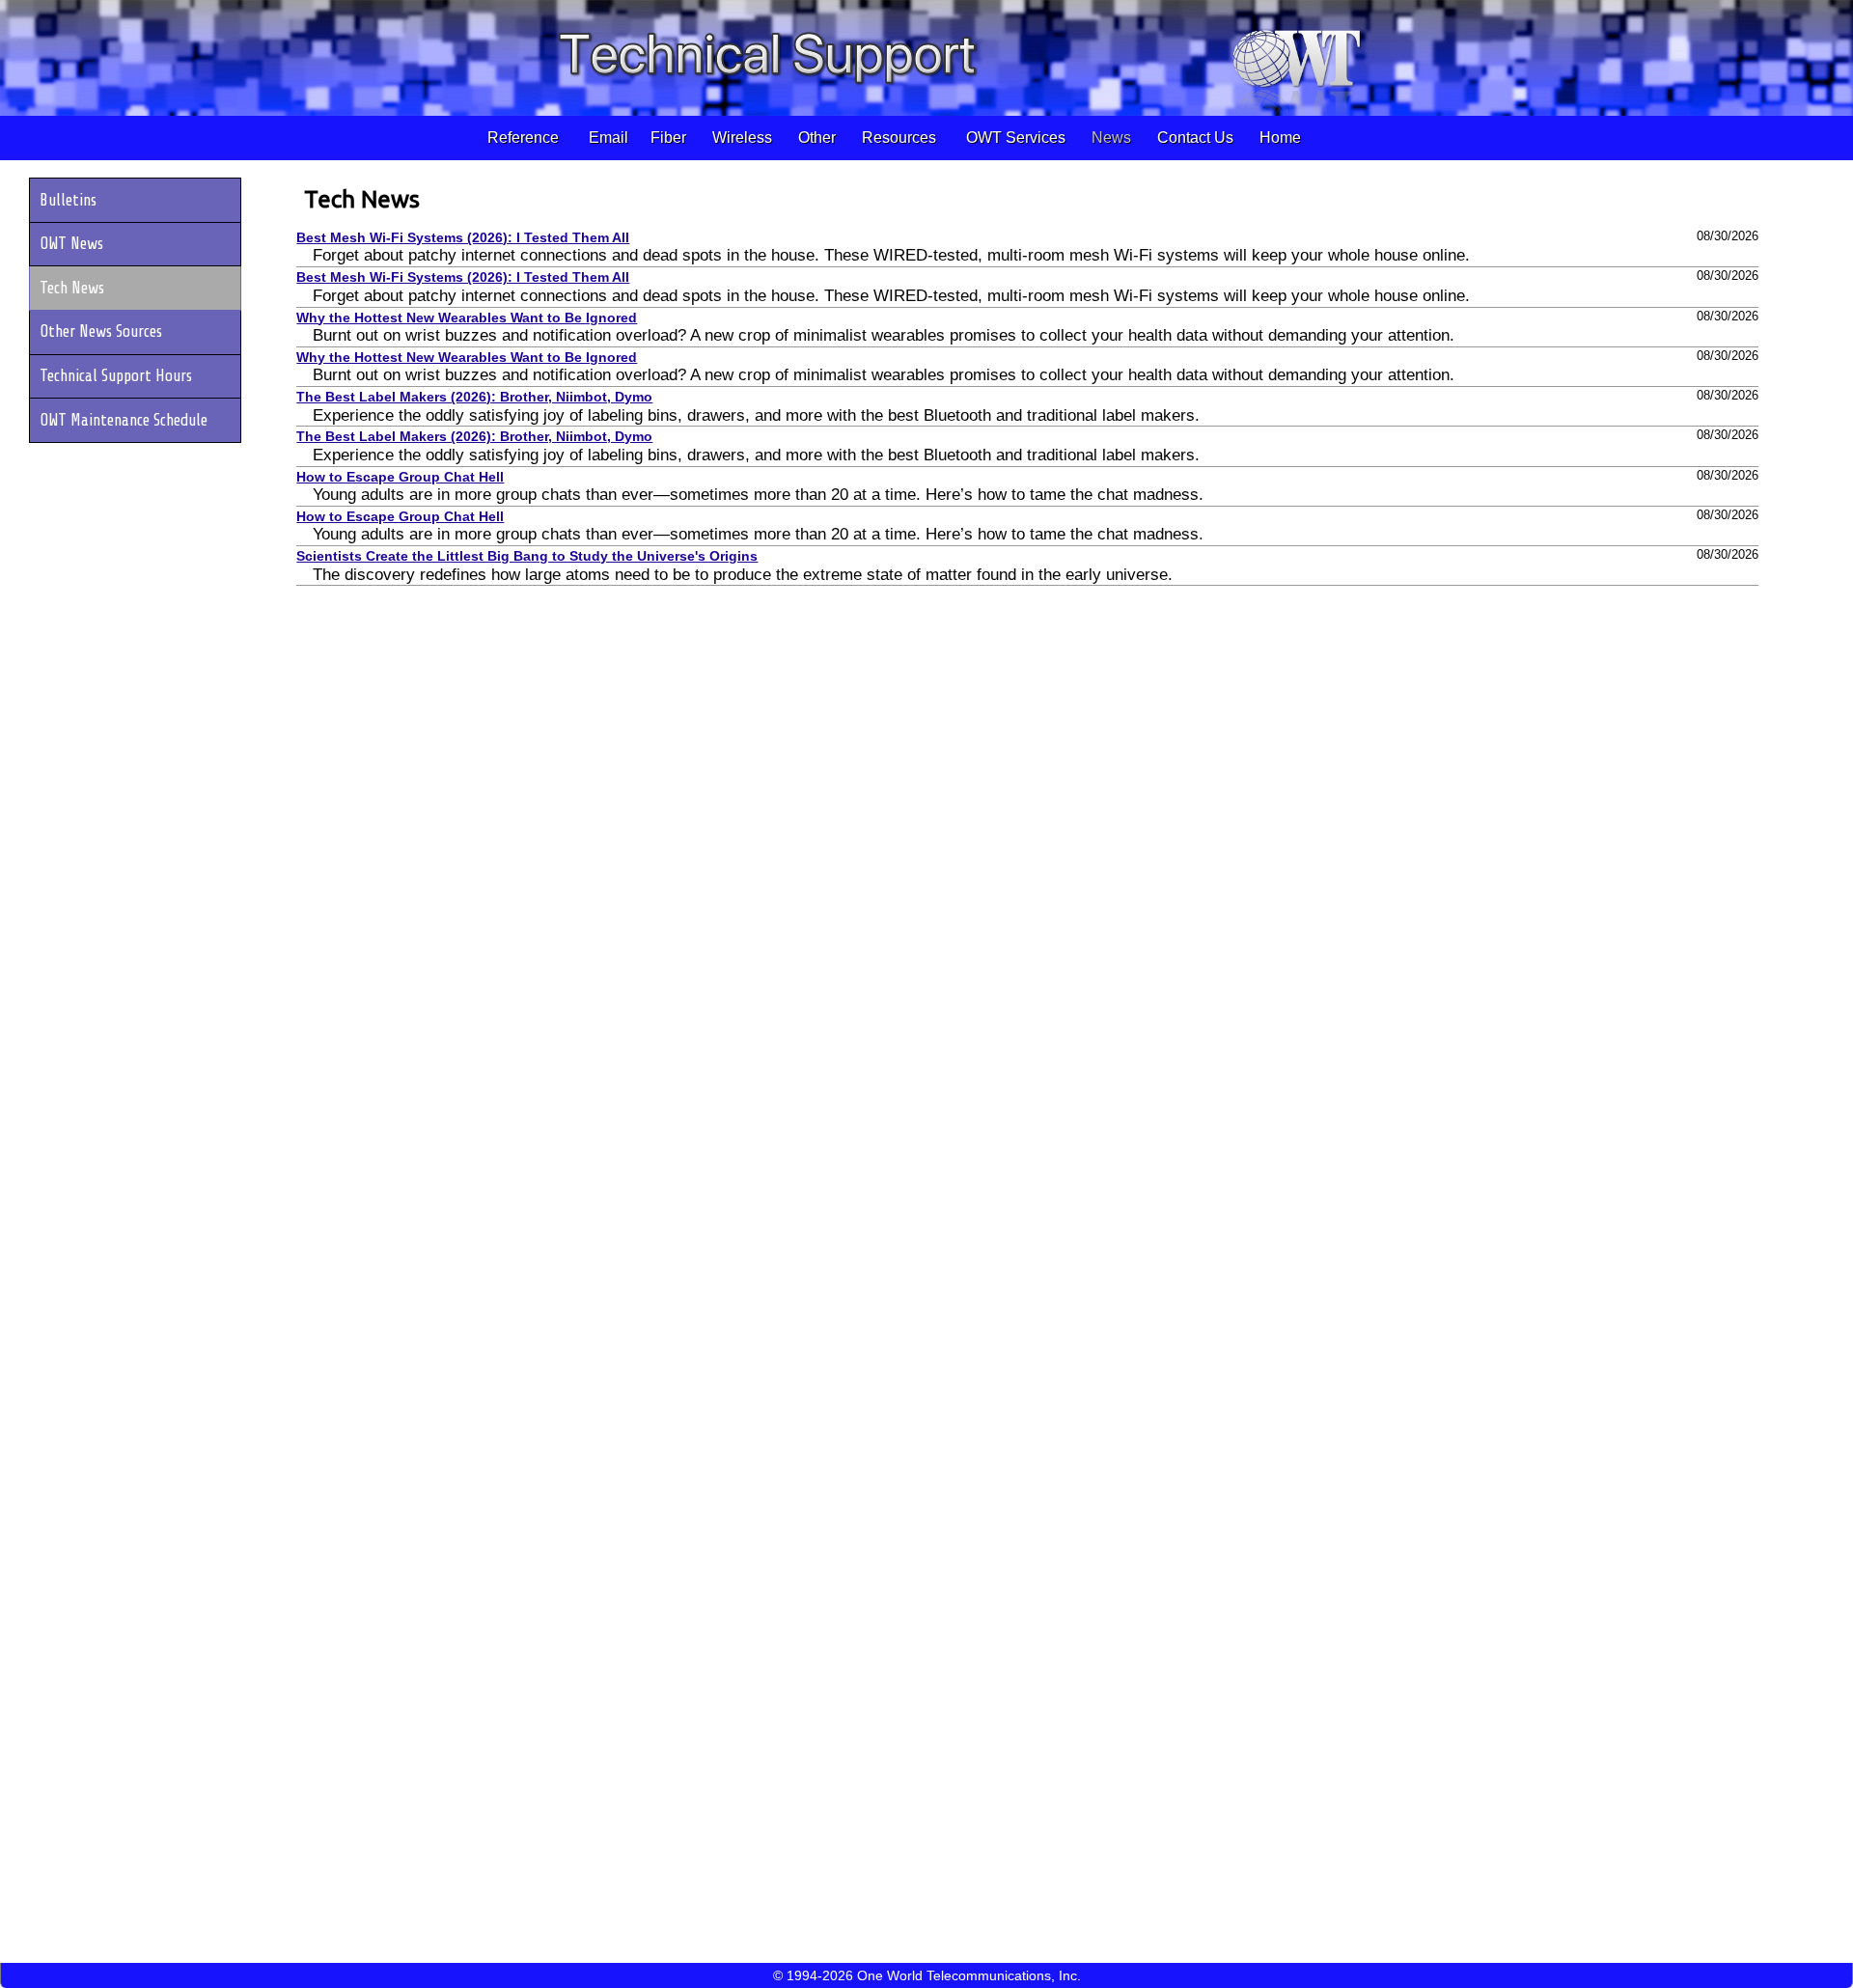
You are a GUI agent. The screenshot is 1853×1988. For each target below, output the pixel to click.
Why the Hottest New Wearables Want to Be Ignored (467, 318)
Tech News (362, 199)
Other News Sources (101, 331)
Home (1278, 137)
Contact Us (1193, 137)
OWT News (71, 244)
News (1109, 137)
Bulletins (68, 200)
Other (819, 137)
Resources (901, 137)
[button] (138, 200)
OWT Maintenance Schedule (124, 420)
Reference (525, 137)
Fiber (670, 137)
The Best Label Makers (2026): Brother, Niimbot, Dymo (474, 397)
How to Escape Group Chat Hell (400, 477)
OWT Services (1014, 137)
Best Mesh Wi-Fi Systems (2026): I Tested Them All (463, 238)
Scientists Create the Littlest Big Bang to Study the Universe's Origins (527, 556)
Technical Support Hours (116, 376)
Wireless (744, 137)
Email (607, 137)
